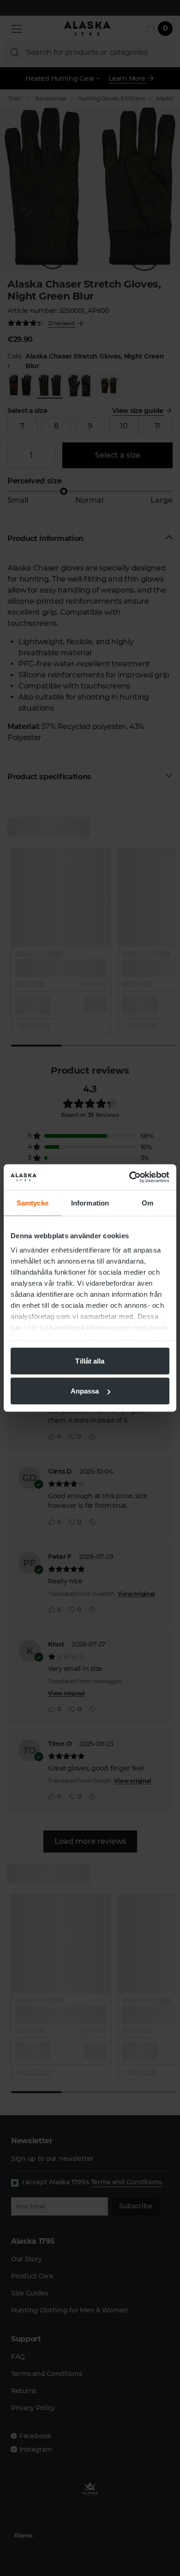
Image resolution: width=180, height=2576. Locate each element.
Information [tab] (90, 1203)
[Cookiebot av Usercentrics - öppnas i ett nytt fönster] (129, 1177)
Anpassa (85, 1391)
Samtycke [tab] (33, 1203)
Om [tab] (147, 1203)
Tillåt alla (90, 1361)
